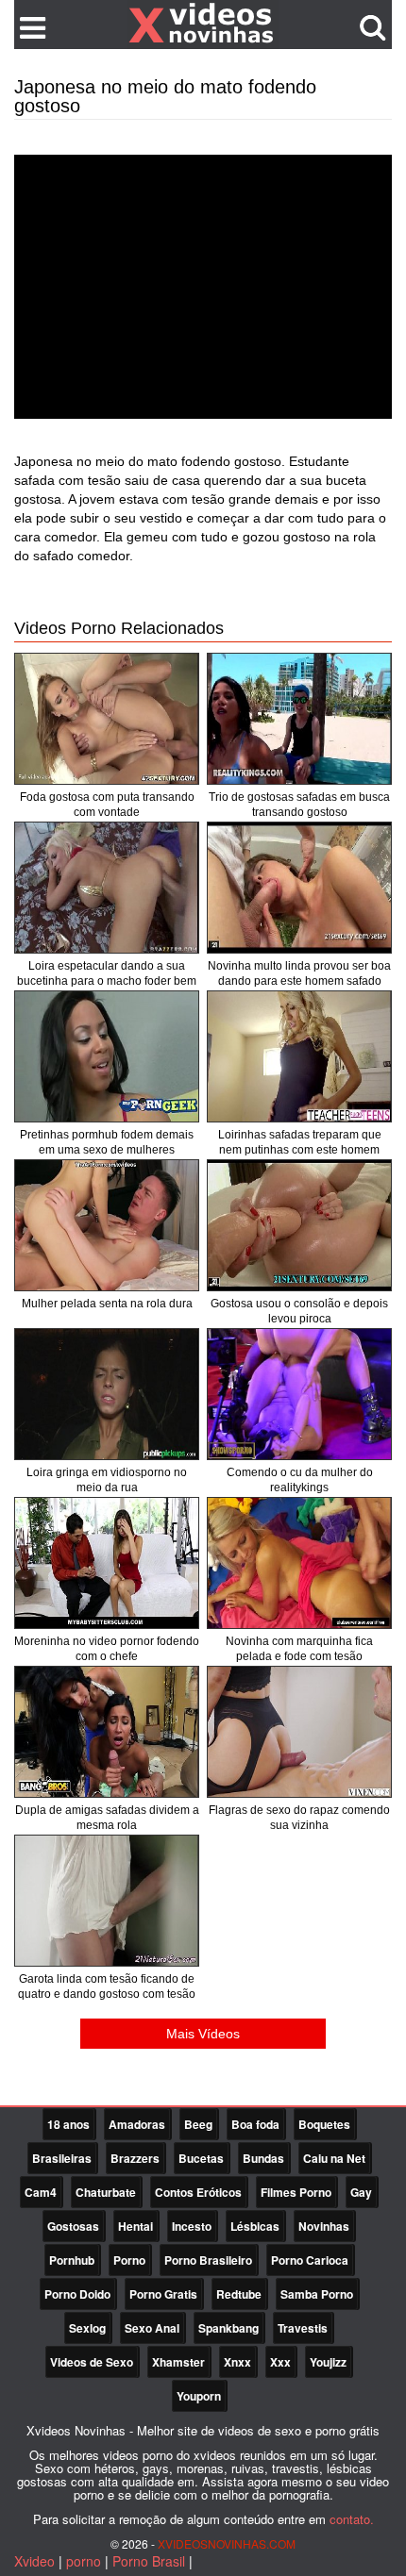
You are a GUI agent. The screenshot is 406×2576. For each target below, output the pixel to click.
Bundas (263, 2158)
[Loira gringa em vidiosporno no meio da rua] (107, 1394)
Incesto (192, 2226)
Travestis (303, 2328)
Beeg (198, 2124)
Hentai (135, 2226)
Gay (361, 2192)
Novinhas (324, 2226)
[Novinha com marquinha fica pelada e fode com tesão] (299, 1563)
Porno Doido (77, 2294)
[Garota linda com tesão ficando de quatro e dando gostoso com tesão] (107, 1901)
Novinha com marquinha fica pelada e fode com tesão (299, 1649)
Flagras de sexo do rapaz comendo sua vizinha (299, 1818)
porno (84, 2561)
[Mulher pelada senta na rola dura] (107, 1225)
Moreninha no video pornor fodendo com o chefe (107, 1649)
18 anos (68, 2124)
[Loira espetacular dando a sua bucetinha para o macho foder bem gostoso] (107, 888)
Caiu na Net (334, 2158)
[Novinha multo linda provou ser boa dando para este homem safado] (299, 888)
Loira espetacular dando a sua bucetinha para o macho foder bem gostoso (107, 981)
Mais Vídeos (203, 2034)
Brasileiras (62, 2158)
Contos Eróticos (198, 2192)
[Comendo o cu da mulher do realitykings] (299, 1394)
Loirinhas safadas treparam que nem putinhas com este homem (300, 1142)
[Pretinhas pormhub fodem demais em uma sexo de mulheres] (107, 1056)
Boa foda (255, 2124)
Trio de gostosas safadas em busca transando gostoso (299, 805)
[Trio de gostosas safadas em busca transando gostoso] (299, 719)
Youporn (199, 2396)
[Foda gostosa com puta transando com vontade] (107, 719)
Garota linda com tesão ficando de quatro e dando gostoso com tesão (107, 1986)
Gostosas (73, 2226)
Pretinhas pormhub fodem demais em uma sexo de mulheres (107, 1142)
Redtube (239, 2294)
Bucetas (201, 2158)
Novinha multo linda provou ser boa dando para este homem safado (299, 973)
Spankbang (228, 2328)
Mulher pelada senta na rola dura (107, 1304)
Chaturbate (106, 2192)
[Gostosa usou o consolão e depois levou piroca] (299, 1225)
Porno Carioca (310, 2260)
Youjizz (328, 2362)
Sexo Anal (152, 2328)
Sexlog (87, 2328)
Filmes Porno (296, 2192)
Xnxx (237, 2362)
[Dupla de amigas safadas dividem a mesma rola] (107, 1732)
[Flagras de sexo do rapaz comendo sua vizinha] (299, 1732)
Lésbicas (255, 2226)
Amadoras (137, 2124)
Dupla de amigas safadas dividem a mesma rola (107, 1818)
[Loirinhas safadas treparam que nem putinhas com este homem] (299, 1056)
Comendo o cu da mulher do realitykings (300, 1480)
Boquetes (324, 2124)
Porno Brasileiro (208, 2260)
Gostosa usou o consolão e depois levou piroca (299, 1311)
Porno (129, 2260)
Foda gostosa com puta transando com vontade (107, 805)
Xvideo (34, 2561)
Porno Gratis (163, 2294)
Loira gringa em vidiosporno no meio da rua (107, 1480)
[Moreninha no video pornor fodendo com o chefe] (107, 1563)
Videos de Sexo (92, 2362)
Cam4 (41, 2192)
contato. (352, 2519)
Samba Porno (317, 2294)
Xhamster (178, 2362)
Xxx (280, 2362)
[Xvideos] (203, 24)
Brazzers (135, 2158)
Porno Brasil (149, 2561)
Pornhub (72, 2260)
